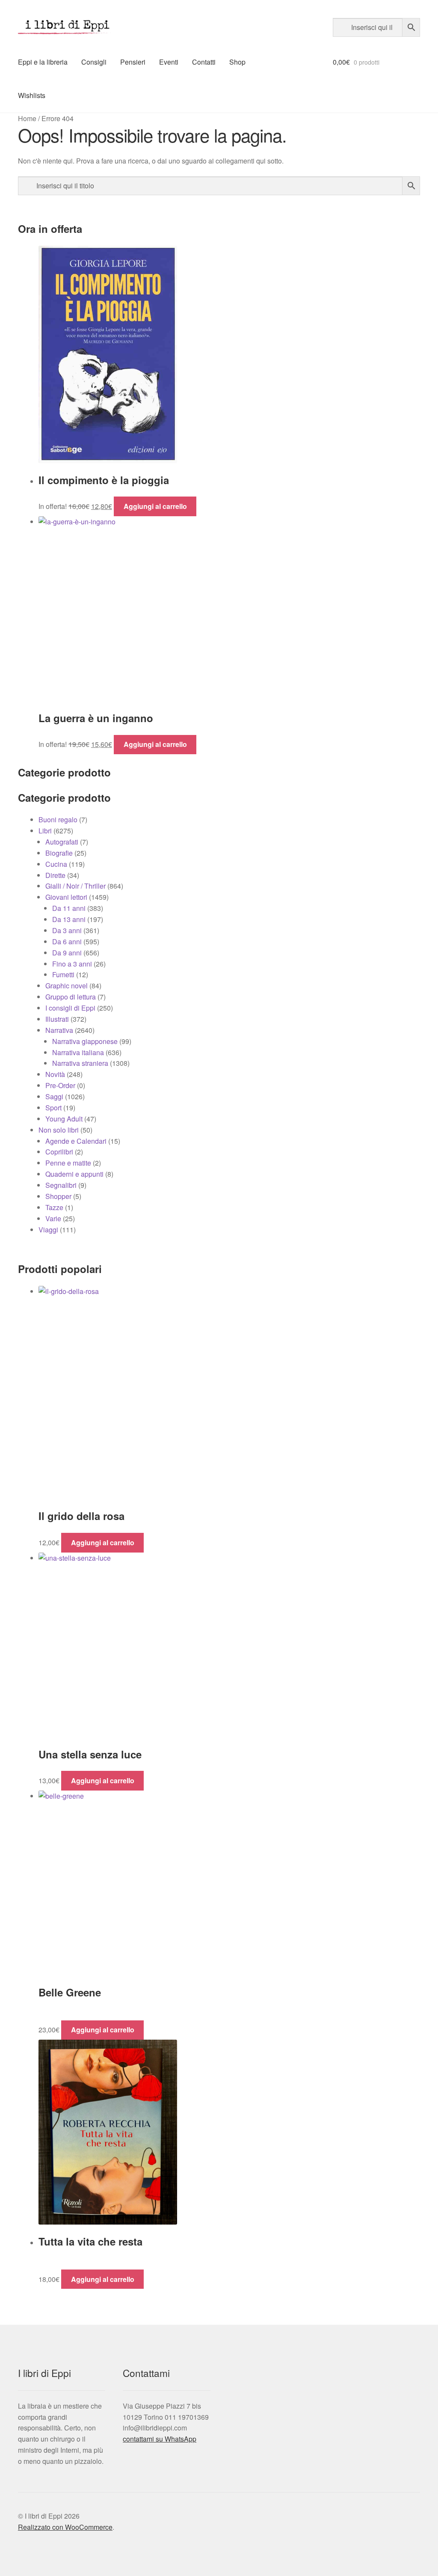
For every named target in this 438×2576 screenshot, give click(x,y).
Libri (45, 831)
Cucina (56, 864)
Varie (53, 1218)
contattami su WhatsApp (160, 2439)
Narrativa (59, 1030)
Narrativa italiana (78, 1052)
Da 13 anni (69, 919)
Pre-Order (60, 1085)
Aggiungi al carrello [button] (155, 506)
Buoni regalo (58, 820)
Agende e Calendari (76, 1141)
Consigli (94, 62)
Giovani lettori (66, 897)
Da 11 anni (69, 908)
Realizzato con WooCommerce (65, 2527)
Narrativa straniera (80, 1063)
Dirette (55, 875)
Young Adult (64, 1119)
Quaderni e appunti (74, 1174)
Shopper (58, 1196)
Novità (55, 1074)
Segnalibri (61, 1185)
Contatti (204, 62)
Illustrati (57, 1019)
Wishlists (32, 95)
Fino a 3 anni (72, 964)
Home (27, 118)
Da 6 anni (67, 941)
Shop (237, 62)
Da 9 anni (67, 953)
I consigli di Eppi (70, 1008)
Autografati (62, 842)
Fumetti (63, 974)
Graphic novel (67, 986)
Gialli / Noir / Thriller (75, 886)
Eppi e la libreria (43, 62)
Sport (53, 1108)
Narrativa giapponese (85, 1041)
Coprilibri (59, 1152)
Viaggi (48, 1230)
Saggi (54, 1096)
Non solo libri (59, 1130)
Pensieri (133, 62)
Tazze (54, 1207)
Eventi (169, 62)
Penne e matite (68, 1163)
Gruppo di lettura (71, 997)
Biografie (59, 853)
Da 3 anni (67, 930)
